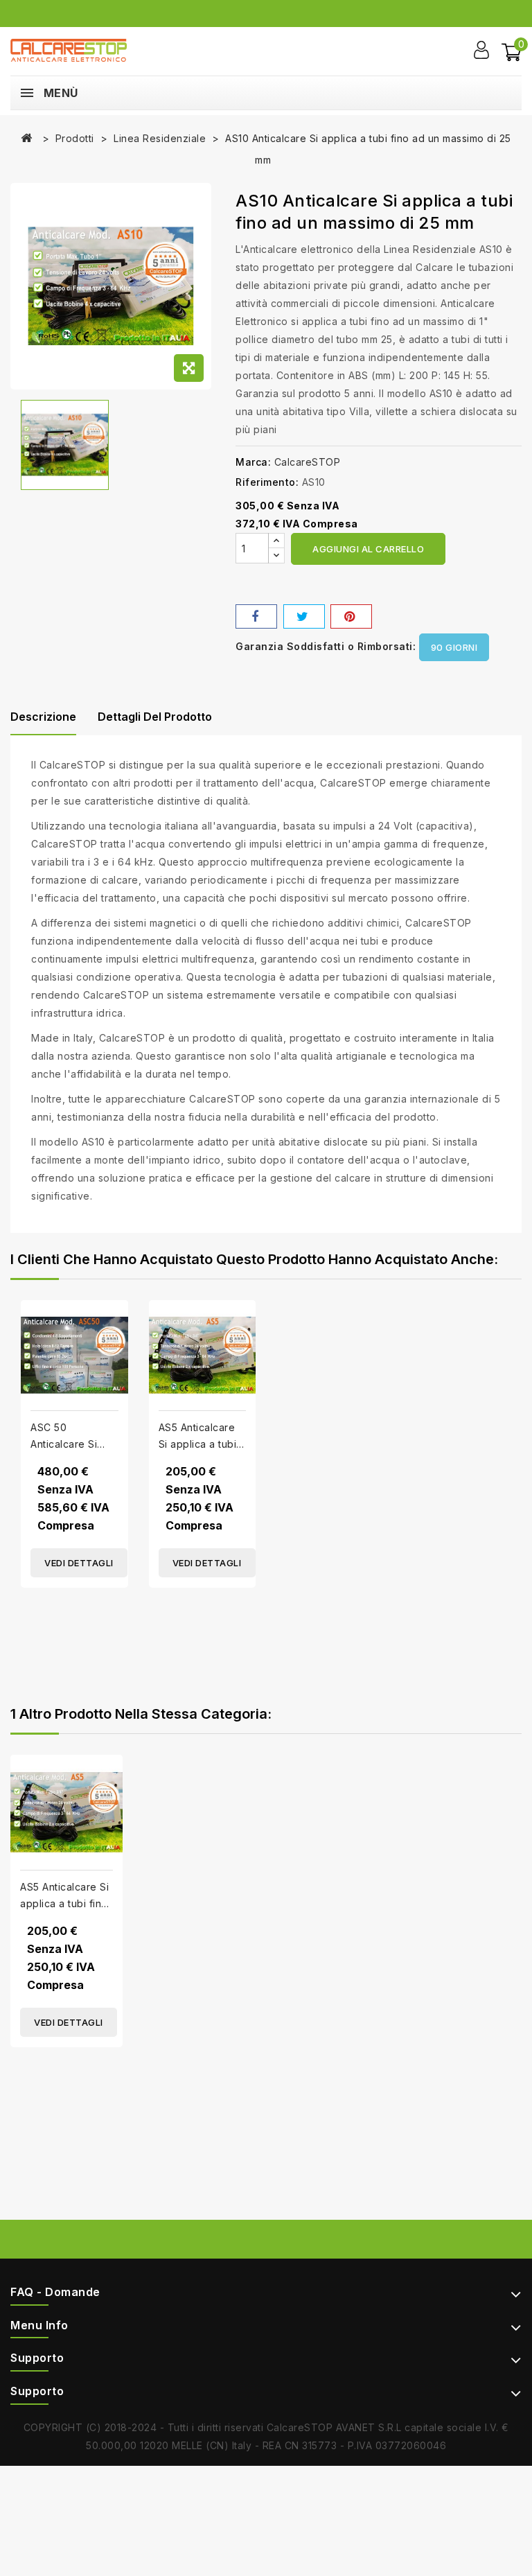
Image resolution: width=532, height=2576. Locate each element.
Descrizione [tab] (43, 717)
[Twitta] (304, 616)
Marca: (253, 462)
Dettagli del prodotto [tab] (155, 717)
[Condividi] (256, 616)
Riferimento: (267, 482)
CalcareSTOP (308, 462)
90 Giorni (454, 647)
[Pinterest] (351, 616)
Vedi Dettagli (79, 1563)
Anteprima (113, 1302)
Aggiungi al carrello (368, 549)
